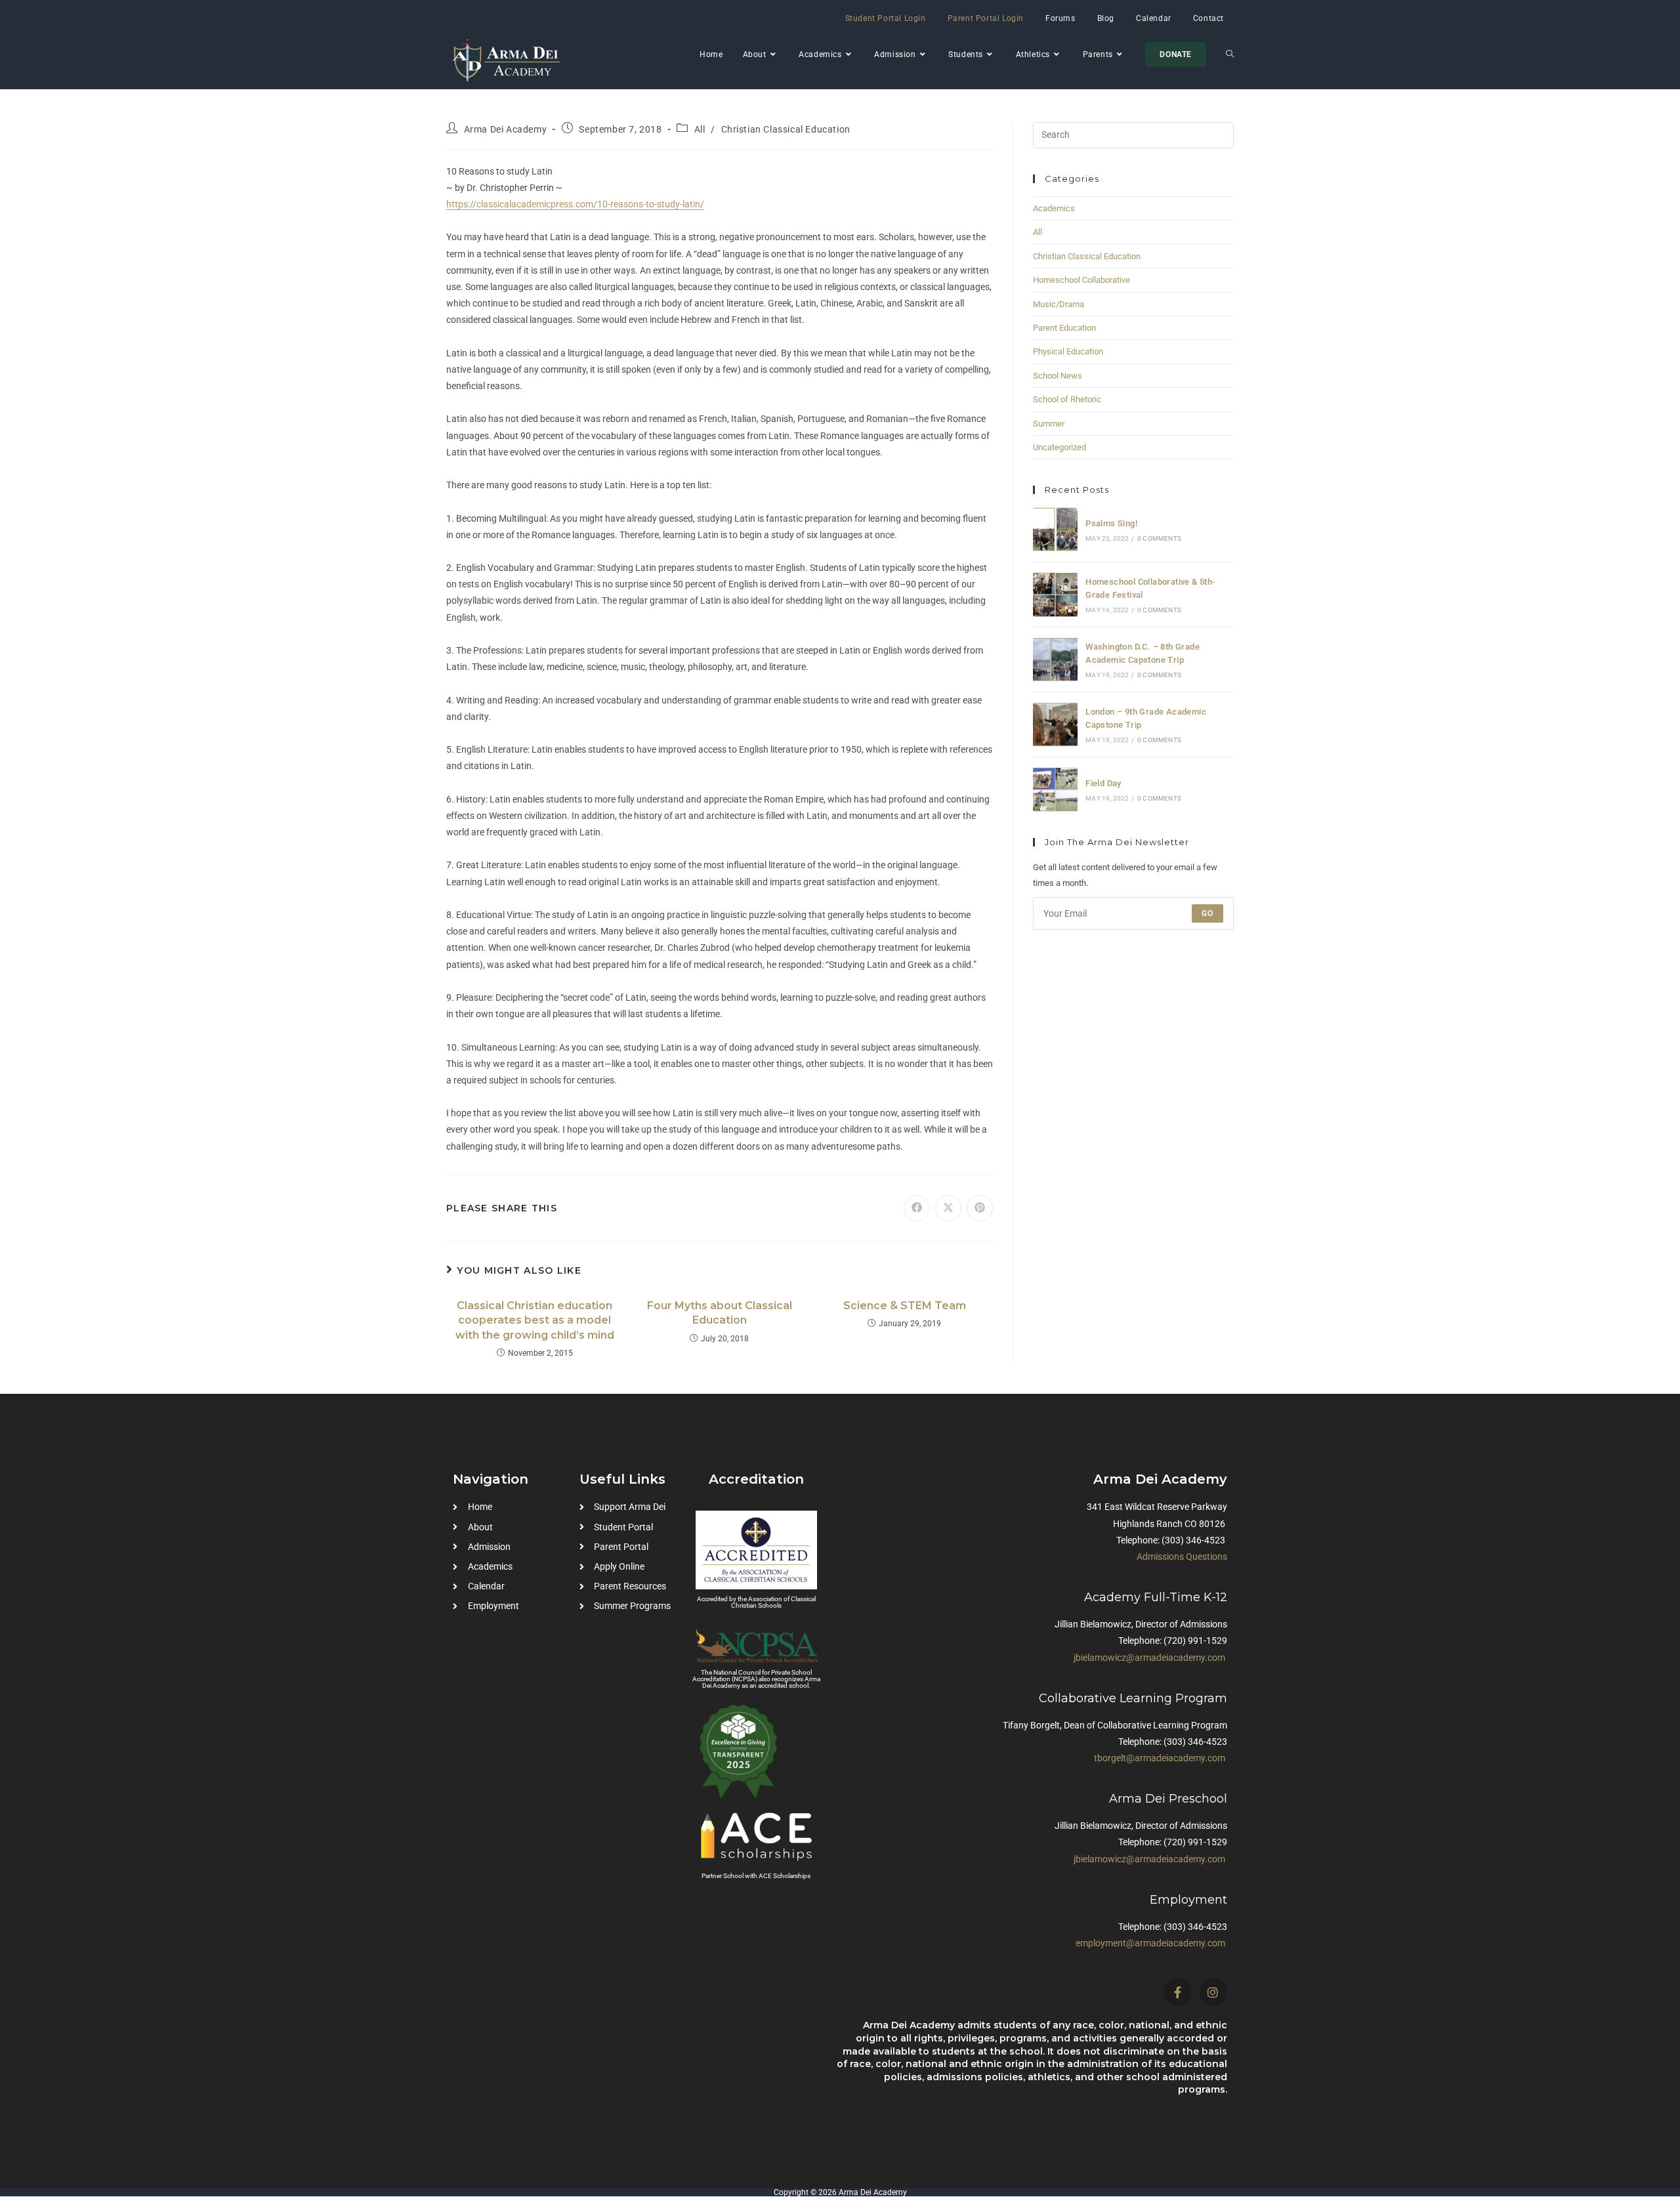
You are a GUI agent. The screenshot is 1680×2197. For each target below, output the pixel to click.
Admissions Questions (1182, 1557)
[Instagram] (1213, 1992)
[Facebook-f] (1178, 1992)
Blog (1106, 18)
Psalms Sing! (1111, 523)
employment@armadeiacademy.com (1150, 1943)
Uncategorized (1060, 447)
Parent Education (1064, 328)
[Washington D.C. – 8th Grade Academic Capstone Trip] (1055, 659)
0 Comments (1159, 538)
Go (1207, 913)
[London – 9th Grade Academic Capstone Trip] (1055, 724)
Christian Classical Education (786, 129)
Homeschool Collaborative (1081, 280)
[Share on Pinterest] (980, 1208)
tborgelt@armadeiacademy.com (1160, 1758)
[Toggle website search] (1230, 54)
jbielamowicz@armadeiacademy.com (1149, 1658)
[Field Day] (1055, 789)
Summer (1049, 424)
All (700, 129)
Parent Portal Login (986, 18)
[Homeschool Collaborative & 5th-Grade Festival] (1055, 595)
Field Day (1103, 783)
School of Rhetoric (1067, 399)
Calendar (1154, 18)
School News (1058, 376)
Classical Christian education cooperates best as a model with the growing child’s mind (535, 1320)
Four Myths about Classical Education (720, 1313)
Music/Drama (1059, 304)
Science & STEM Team (905, 1306)
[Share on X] (948, 1208)
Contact (1208, 18)
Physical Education (1068, 351)
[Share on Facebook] (917, 1208)
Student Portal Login (886, 18)
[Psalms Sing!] (1055, 530)
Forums (1060, 18)
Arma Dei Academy (506, 129)
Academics (1054, 208)
